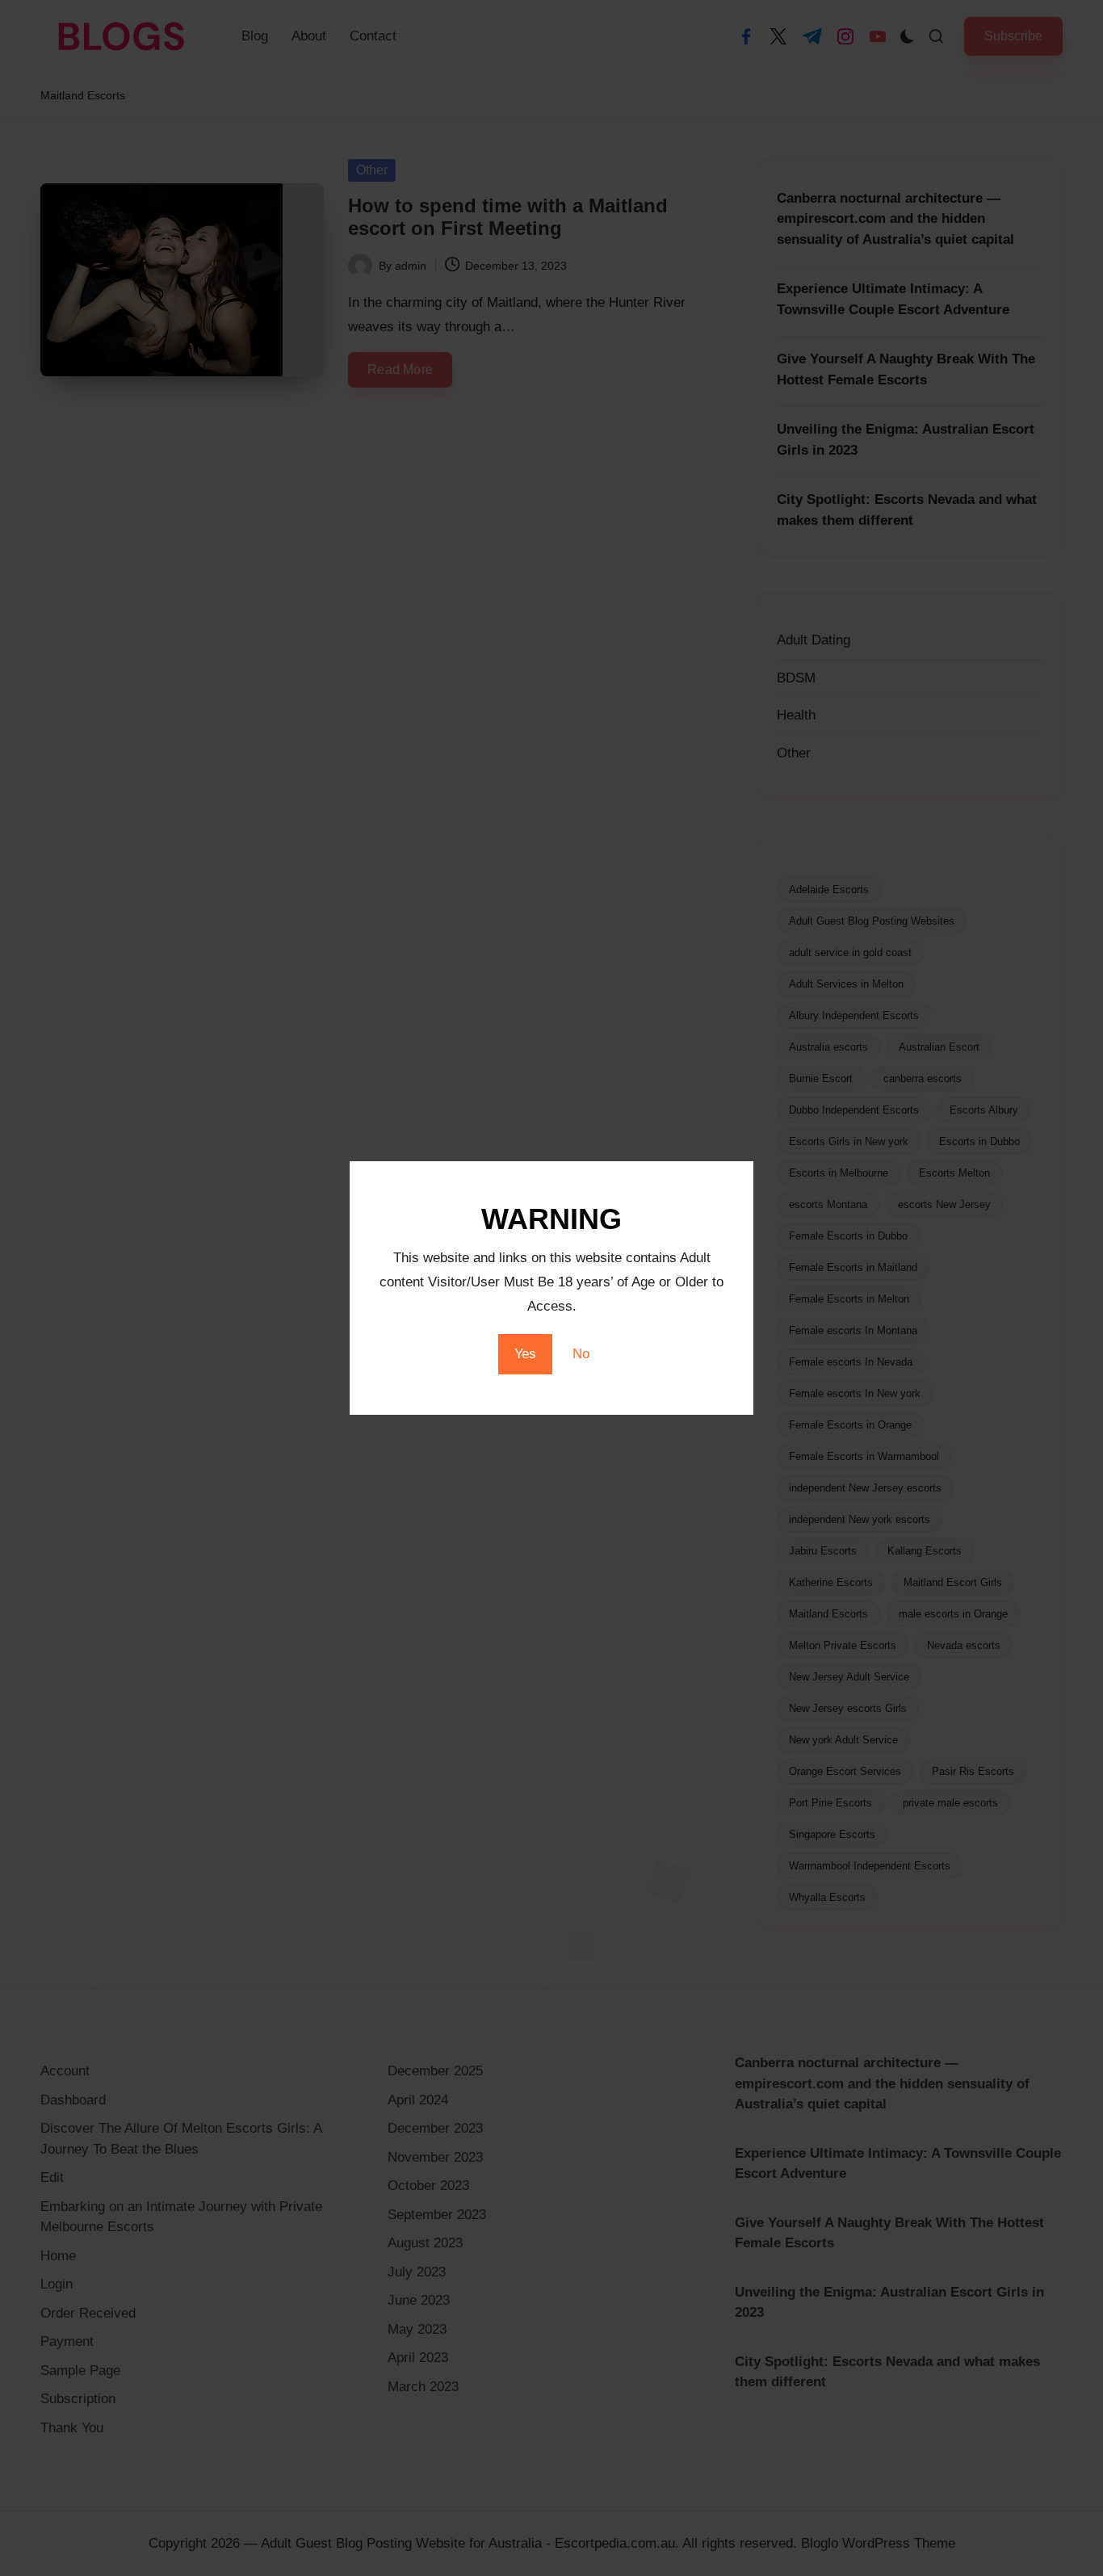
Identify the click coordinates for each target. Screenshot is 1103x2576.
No (581, 1354)
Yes (525, 1354)
